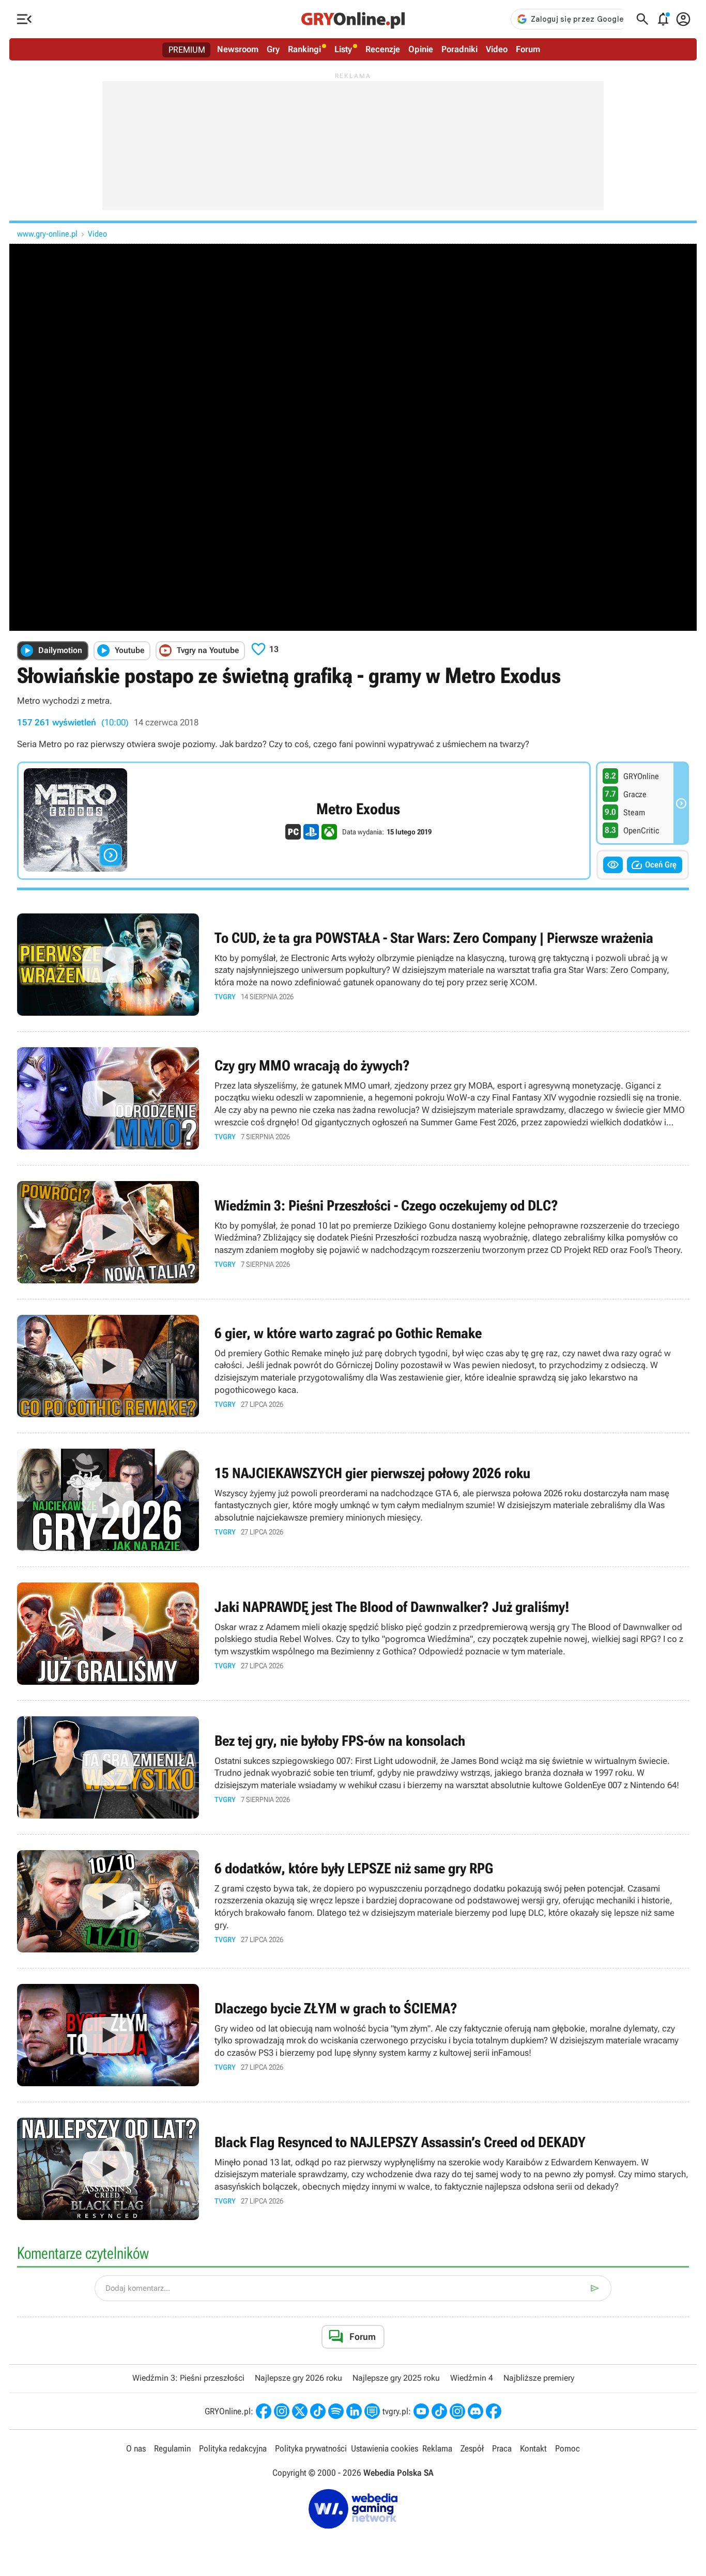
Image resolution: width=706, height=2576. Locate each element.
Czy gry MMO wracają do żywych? (353, 1098)
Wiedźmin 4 (472, 2378)
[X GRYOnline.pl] (300, 2411)
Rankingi (304, 49)
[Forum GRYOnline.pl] (372, 2411)
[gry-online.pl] (353, 19)
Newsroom (238, 49)
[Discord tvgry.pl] (475, 2411)
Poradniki (459, 49)
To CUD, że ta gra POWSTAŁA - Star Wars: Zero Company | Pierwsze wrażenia (353, 965)
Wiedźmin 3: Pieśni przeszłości (188, 2378)
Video (497, 49)
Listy (343, 49)
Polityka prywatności (311, 2448)
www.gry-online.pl (47, 234)
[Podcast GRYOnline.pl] (336, 2411)
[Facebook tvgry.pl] (494, 2411)
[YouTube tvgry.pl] (421, 2411)
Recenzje (383, 49)
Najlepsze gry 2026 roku (298, 2378)
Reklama (437, 2448)
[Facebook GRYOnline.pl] (264, 2411)
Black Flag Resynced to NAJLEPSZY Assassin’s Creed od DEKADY (353, 2169)
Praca (502, 2448)
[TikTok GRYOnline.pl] (318, 2411)
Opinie (421, 49)
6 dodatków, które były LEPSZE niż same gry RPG (353, 1901)
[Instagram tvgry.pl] (457, 2411)
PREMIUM (187, 50)
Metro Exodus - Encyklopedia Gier (304, 821)
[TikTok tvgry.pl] (439, 2411)
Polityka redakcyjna (233, 2448)
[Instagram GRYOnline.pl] (282, 2411)
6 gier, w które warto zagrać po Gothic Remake (353, 1366)
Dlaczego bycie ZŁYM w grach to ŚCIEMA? (353, 2035)
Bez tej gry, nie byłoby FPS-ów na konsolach (353, 1767)
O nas (136, 2448)
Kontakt (533, 2448)
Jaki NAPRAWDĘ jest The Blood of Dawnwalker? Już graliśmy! (353, 1634)
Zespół (472, 2448)
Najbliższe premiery (539, 2378)
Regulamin (172, 2448)
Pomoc (567, 2448)
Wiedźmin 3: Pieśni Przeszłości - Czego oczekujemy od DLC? (353, 1232)
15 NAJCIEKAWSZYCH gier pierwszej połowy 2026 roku (353, 1500)
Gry (273, 49)
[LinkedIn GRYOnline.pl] (354, 2411)
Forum (528, 49)
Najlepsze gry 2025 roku (396, 2378)
